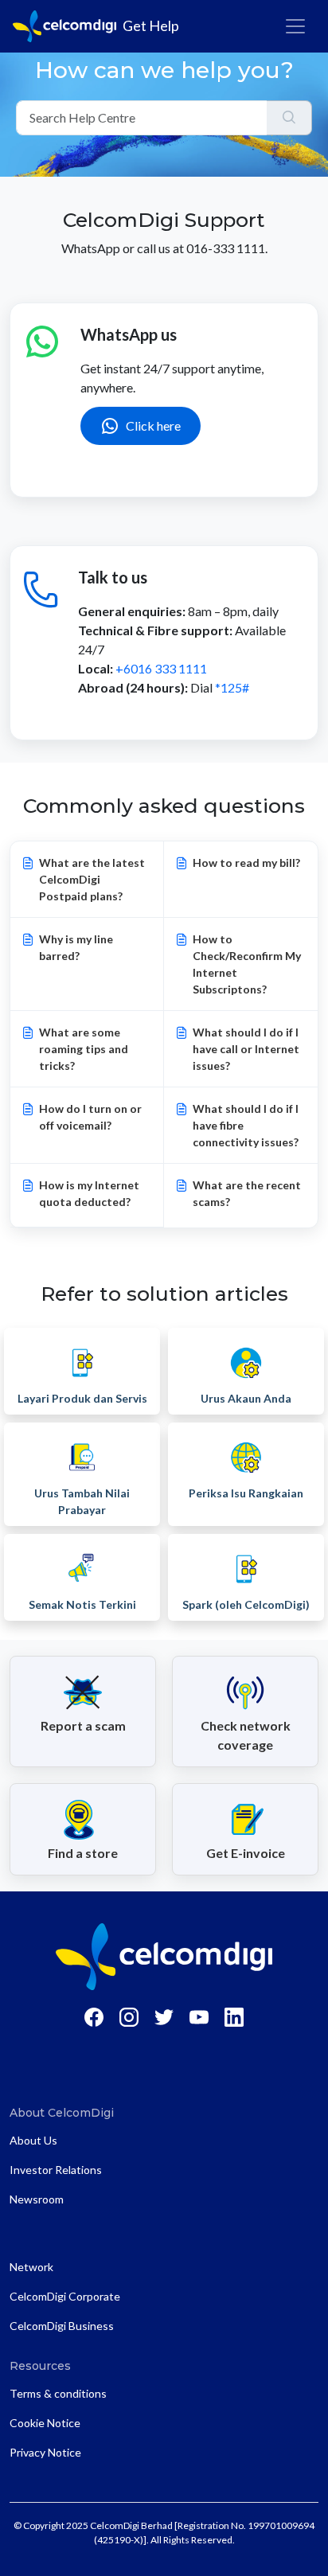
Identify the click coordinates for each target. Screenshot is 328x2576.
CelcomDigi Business (62, 2326)
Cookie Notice (45, 2423)
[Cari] (289, 118)
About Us (33, 2140)
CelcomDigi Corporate (65, 2296)
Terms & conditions (58, 2393)
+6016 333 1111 (161, 668)
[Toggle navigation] (295, 26)
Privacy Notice (45, 2452)
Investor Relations (56, 2170)
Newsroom (37, 2199)
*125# (232, 687)
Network (31, 2267)
